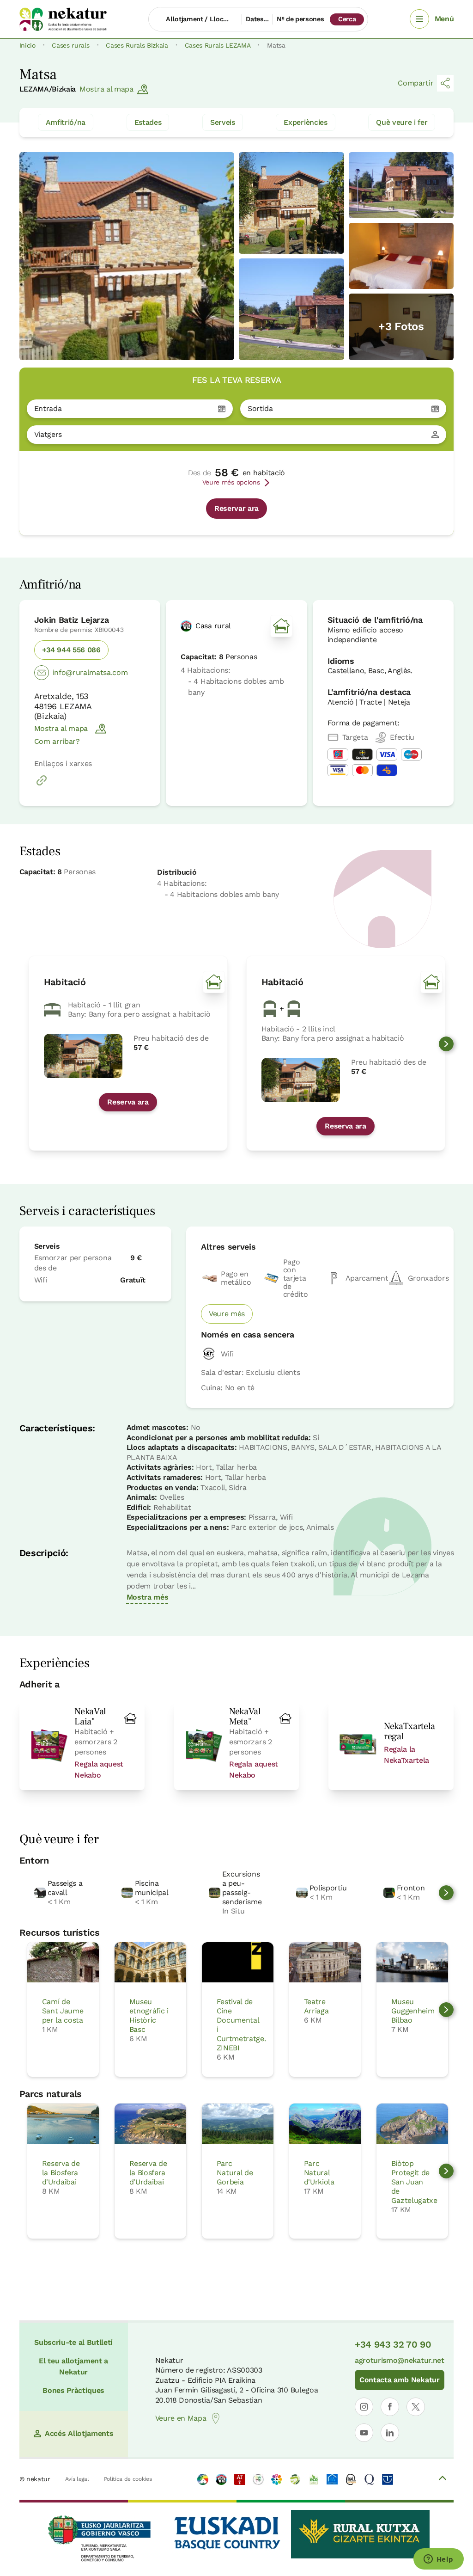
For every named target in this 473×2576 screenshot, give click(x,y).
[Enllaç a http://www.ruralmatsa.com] (42, 785)
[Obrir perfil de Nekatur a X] (416, 2407)
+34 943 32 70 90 (393, 2344)
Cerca (347, 19)
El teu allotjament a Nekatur (73, 2366)
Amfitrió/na (66, 122)
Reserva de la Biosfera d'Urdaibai (61, 2173)
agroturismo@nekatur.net (400, 2360)
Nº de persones (300, 19)
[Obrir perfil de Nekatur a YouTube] (364, 2433)
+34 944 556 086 (71, 650)
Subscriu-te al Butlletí (73, 2342)
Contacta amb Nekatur (400, 2380)
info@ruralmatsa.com (90, 672)
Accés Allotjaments (79, 2433)
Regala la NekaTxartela (406, 1755)
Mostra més (148, 1597)
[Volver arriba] (443, 2479)
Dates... (257, 19)
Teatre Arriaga (316, 2006)
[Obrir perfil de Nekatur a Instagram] (364, 2407)
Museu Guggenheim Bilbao (413, 2011)
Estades (148, 122)
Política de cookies (128, 2479)
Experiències (305, 122)
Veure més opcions (231, 482)
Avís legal (77, 2479)
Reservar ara (236, 508)
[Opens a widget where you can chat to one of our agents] (438, 2560)
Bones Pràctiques (73, 2390)
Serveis (223, 122)
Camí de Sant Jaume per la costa (63, 2011)
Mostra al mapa (106, 89)
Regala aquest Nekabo (99, 1769)
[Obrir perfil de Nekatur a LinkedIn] (390, 2433)
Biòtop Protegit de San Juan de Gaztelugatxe (414, 2182)
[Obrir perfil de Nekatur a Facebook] (390, 2407)
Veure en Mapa (181, 2418)
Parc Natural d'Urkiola (319, 2173)
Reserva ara (128, 1102)
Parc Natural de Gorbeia (235, 2173)
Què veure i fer (402, 122)
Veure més (227, 1314)
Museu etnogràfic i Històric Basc (149, 2015)
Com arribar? (57, 741)
